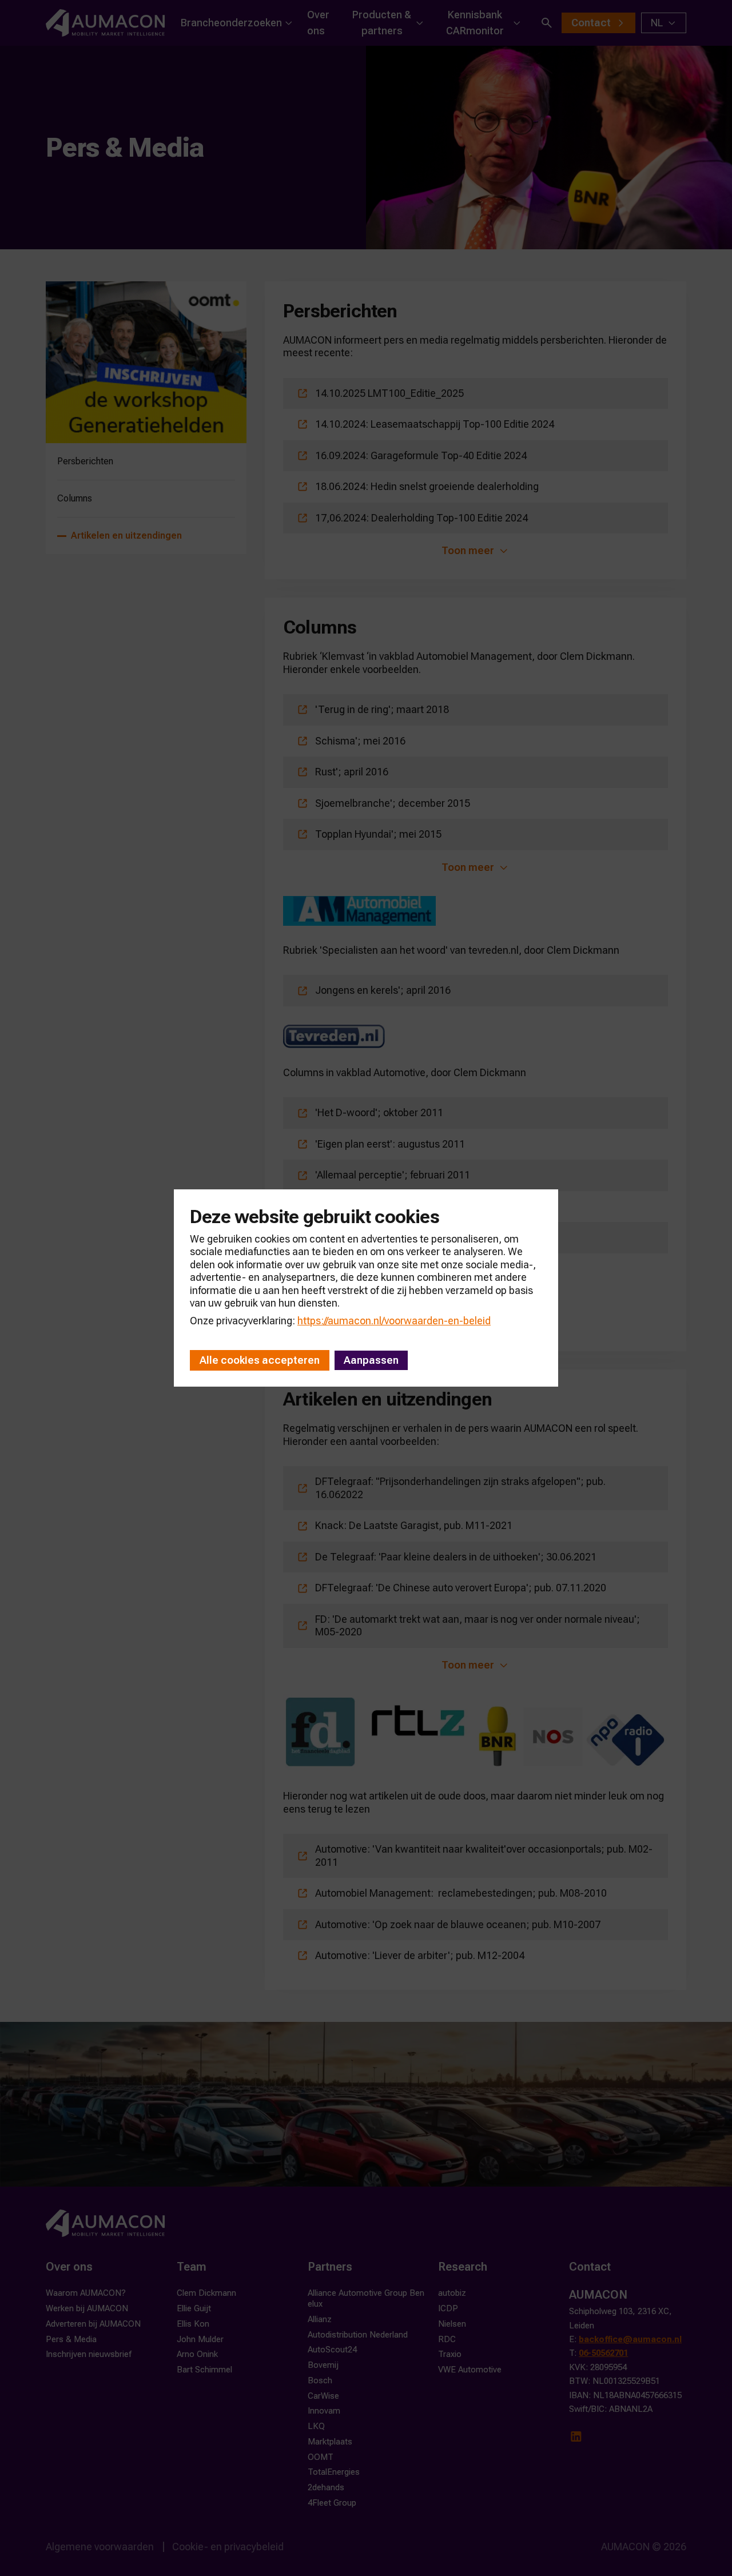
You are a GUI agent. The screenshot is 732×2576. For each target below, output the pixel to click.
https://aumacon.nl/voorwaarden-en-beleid (394, 1321)
